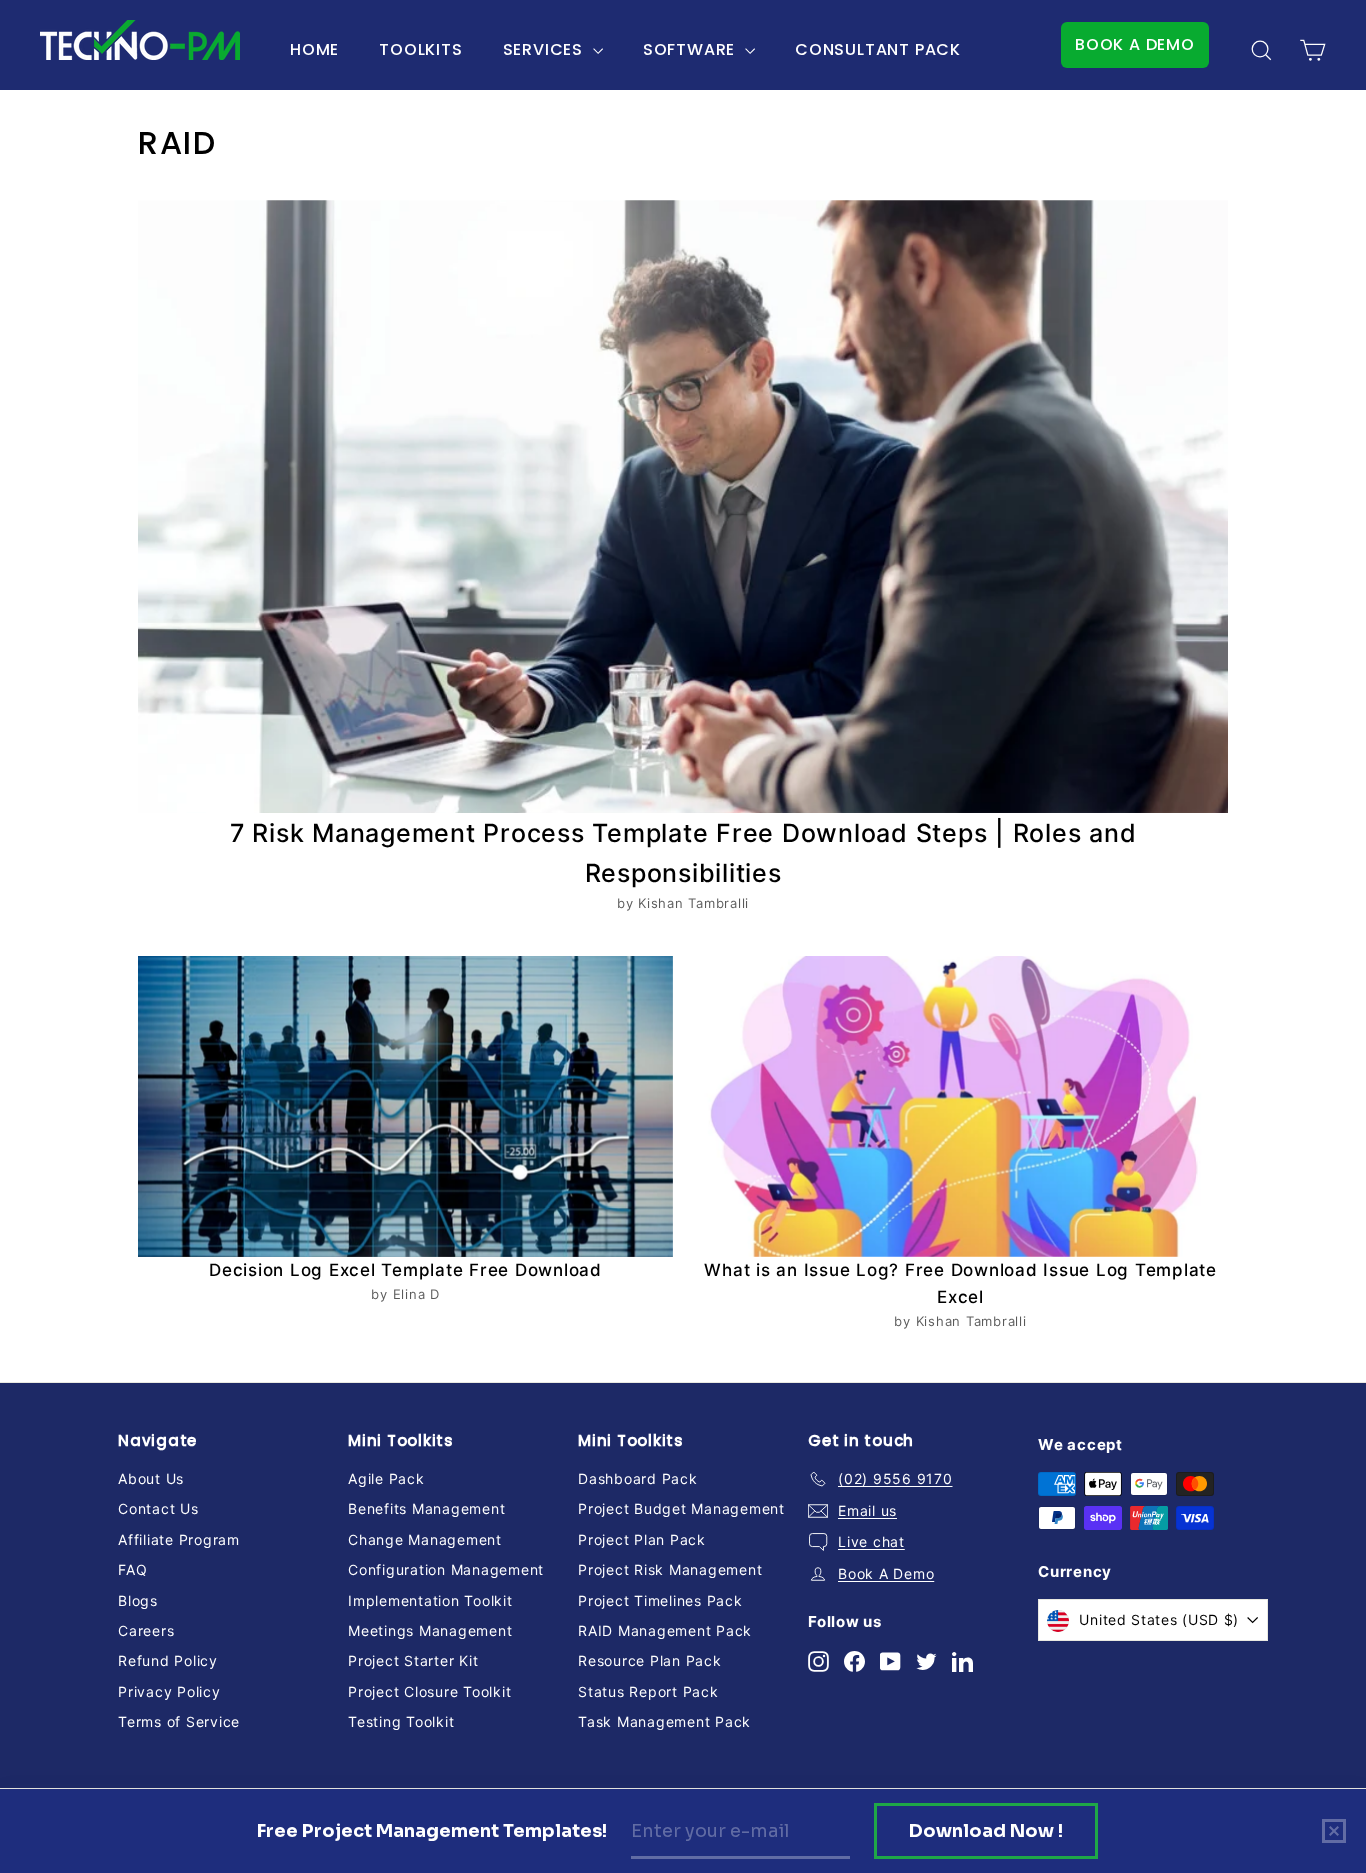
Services (545, 49)
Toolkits (420, 49)
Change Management (425, 1539)
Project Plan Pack (642, 1539)
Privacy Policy (169, 1691)
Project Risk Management (670, 1569)
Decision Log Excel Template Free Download (405, 1270)
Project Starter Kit (413, 1660)
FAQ (132, 1569)
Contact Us (158, 1508)
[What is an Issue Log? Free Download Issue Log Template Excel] (960, 1106)
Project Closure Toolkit (429, 1691)
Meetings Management (430, 1630)
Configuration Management (446, 1569)
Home (314, 49)
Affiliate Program (179, 1539)
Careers (146, 1630)
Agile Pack (386, 1478)
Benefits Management (426, 1508)
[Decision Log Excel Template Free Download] (405, 1106)
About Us (151, 1478)
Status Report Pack (648, 1691)
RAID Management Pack (665, 1630)
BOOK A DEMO (1135, 44)
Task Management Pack (664, 1721)
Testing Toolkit (401, 1721)
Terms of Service (179, 1721)
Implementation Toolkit (430, 1600)
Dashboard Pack (638, 1478)
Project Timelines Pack (660, 1600)
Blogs (138, 1600)
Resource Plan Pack (650, 1660)
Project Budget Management (681, 1508)
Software (691, 49)
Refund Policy (168, 1660)
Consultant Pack (878, 49)
